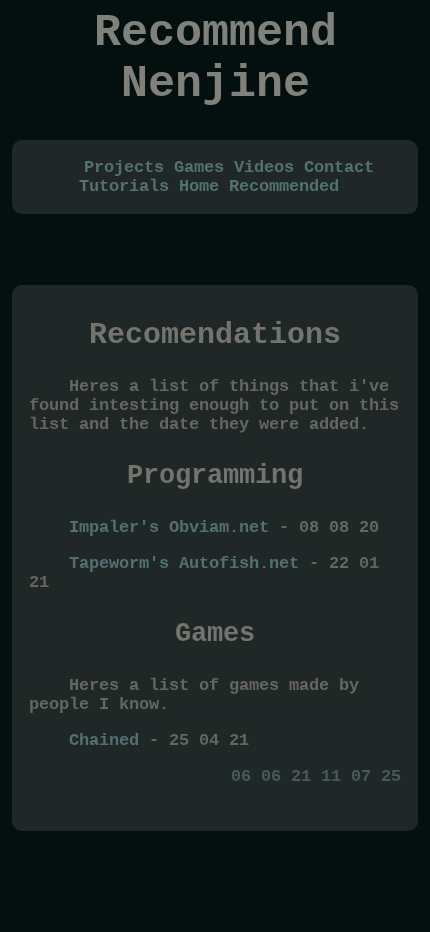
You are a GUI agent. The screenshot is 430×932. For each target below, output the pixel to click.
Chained (104, 740)
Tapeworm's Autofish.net (184, 563)
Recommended (284, 186)
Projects (124, 167)
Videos (264, 167)
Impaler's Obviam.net (169, 527)
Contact (339, 167)
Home (199, 186)
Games (199, 167)
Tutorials (124, 186)
